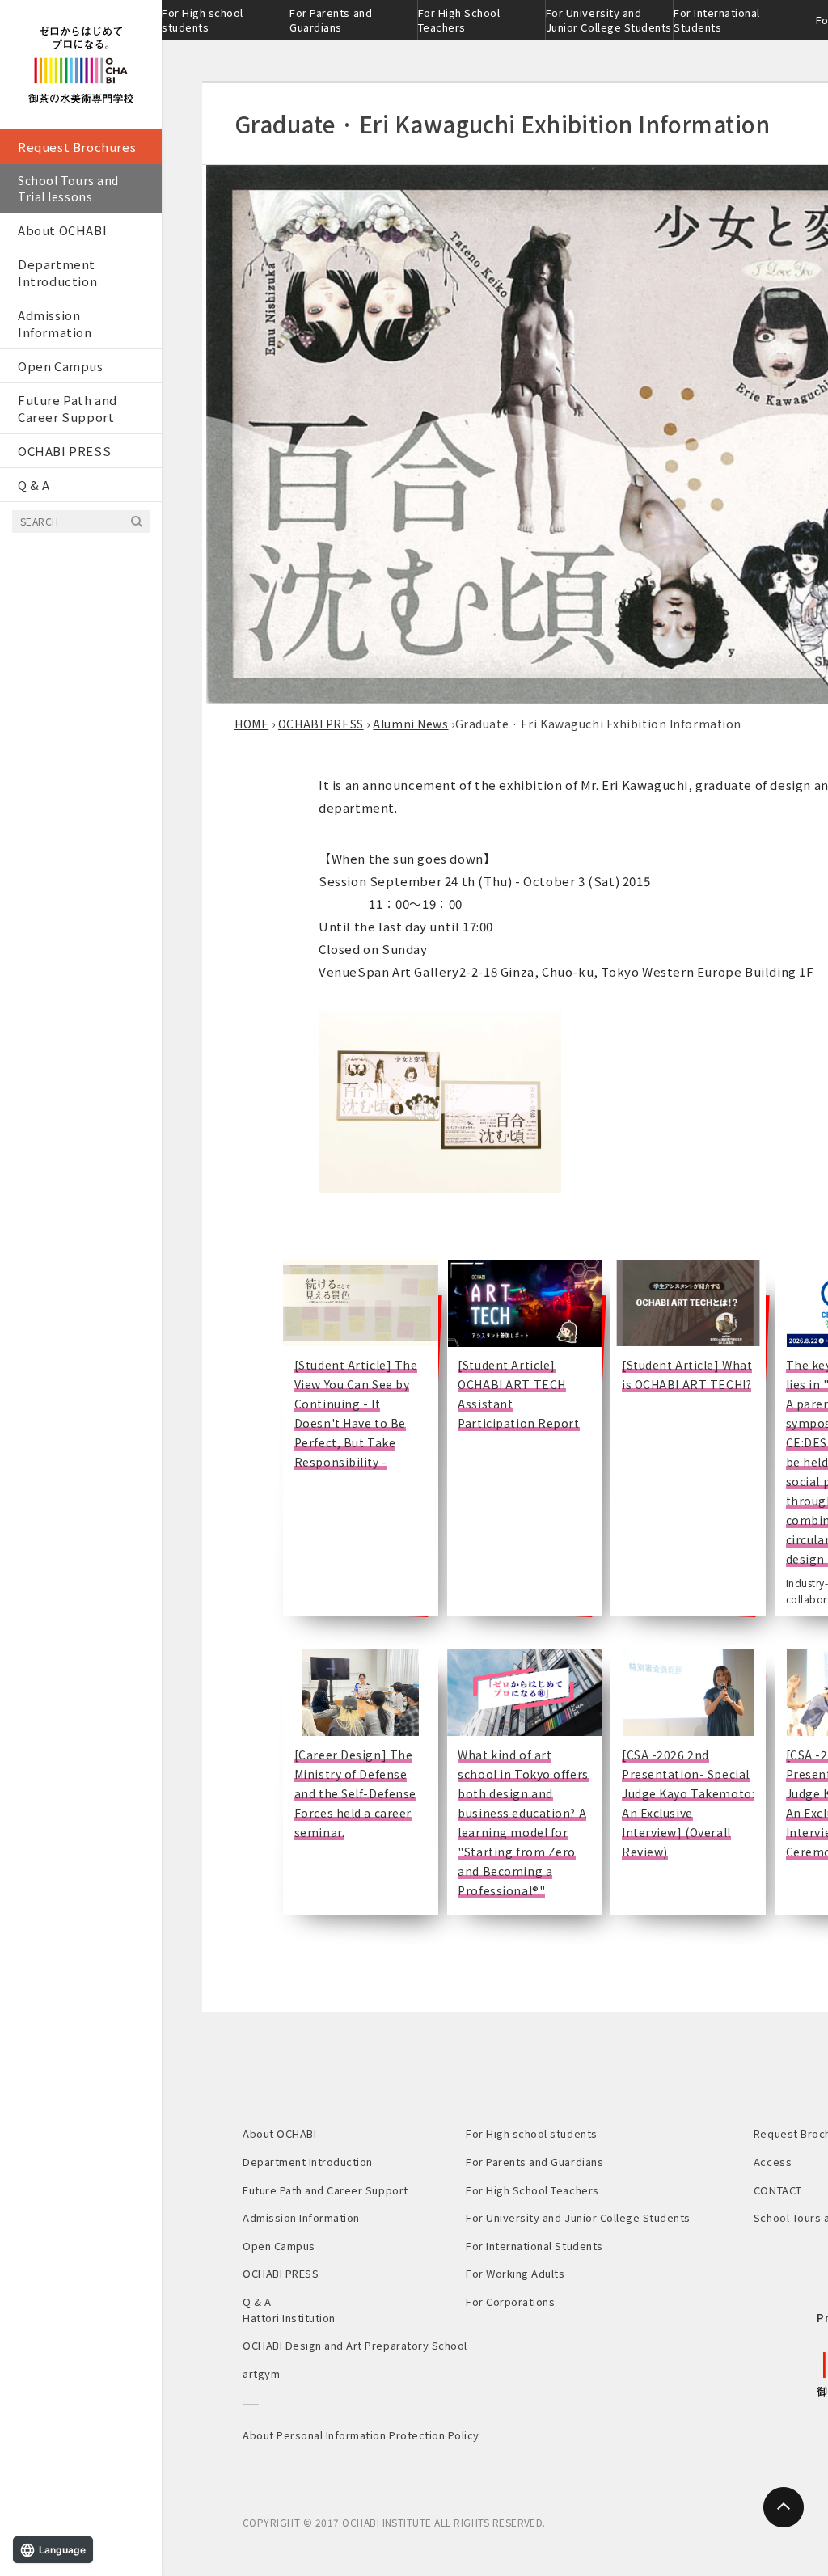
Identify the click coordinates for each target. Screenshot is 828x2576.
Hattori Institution (289, 2318)
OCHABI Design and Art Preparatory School (355, 2345)
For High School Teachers (459, 20)
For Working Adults (515, 2273)
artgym (261, 2373)
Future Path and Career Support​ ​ (68, 408)
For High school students (203, 20)
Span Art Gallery (408, 971)
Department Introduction (57, 272)
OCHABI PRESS (64, 451)
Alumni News (410, 724)
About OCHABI (62, 230)
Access (773, 2162)
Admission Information (55, 323)
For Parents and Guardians (331, 20)
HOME (251, 724)
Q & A (34, 485)
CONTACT (778, 2190)
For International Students (717, 20)
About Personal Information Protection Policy (361, 2435)
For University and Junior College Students (609, 20)
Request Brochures (77, 147)
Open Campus (61, 366)
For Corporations (510, 2302)
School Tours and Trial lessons (68, 188)
